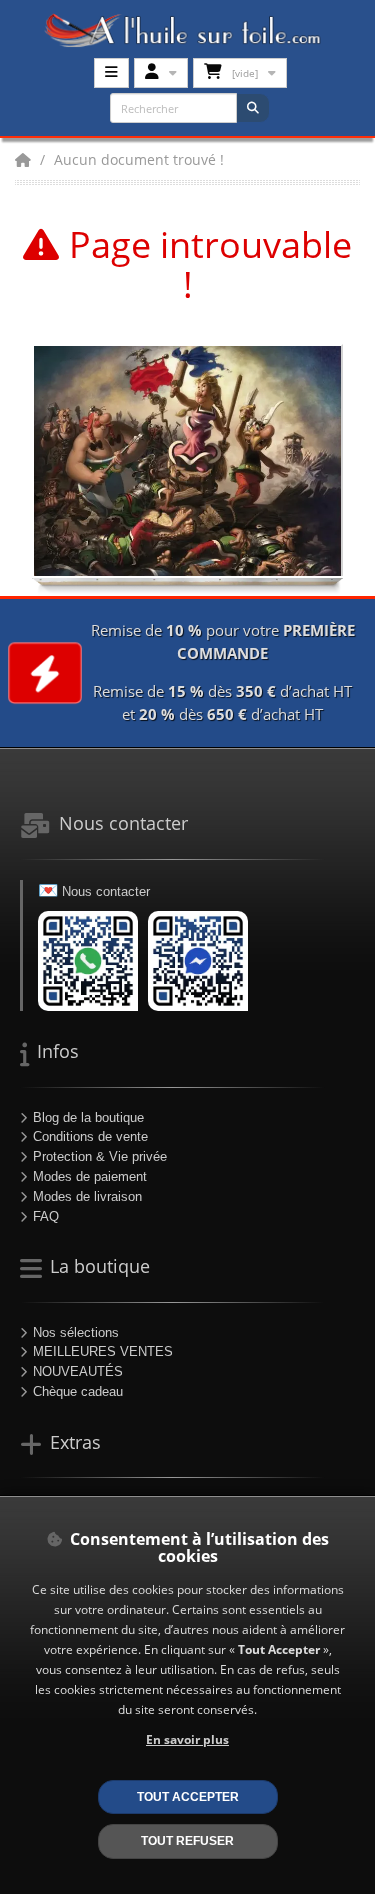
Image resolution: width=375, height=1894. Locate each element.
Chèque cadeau (78, 1391)
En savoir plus (187, 1739)
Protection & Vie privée (100, 1156)
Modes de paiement (90, 1176)
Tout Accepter (188, 1796)
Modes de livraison (87, 1196)
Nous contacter (106, 891)
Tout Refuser (187, 1840)
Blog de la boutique (88, 1117)
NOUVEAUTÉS (78, 1371)
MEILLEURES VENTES (103, 1351)
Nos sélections (76, 1332)
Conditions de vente (90, 1136)
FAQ (46, 1216)
